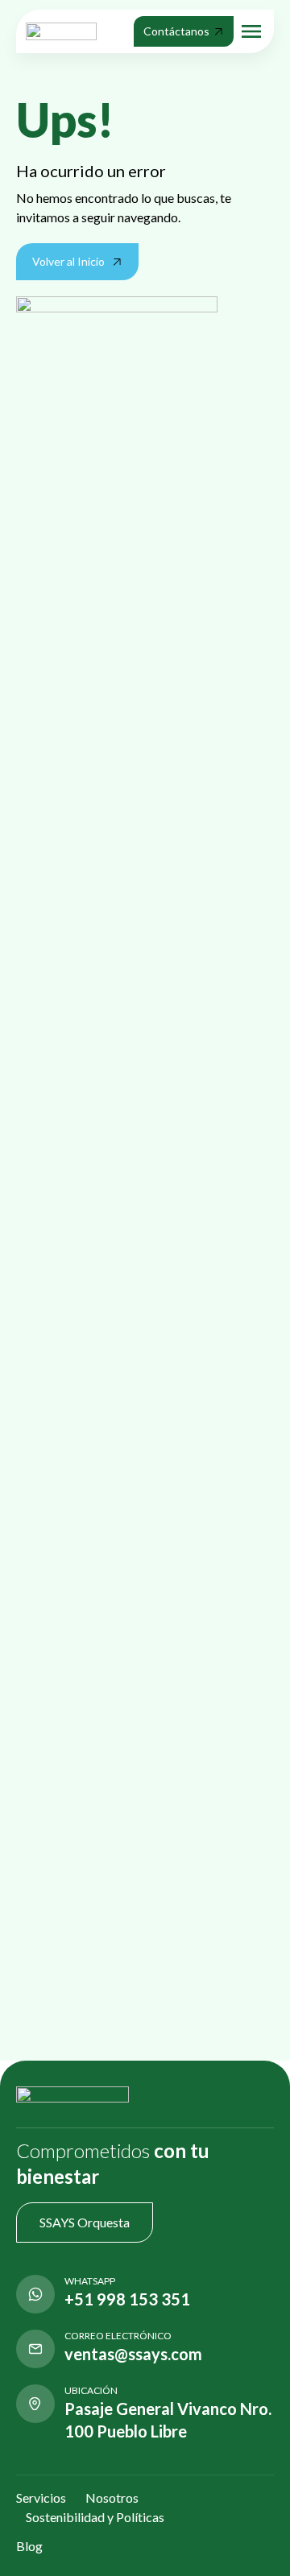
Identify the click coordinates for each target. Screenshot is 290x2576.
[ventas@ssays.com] (35, 2349)
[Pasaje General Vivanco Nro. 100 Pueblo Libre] (35, 2404)
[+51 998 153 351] (35, 2294)
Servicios (41, 2497)
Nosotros (112, 2497)
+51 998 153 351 (127, 2299)
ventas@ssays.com (133, 2354)
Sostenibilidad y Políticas (95, 2517)
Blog (29, 2546)
